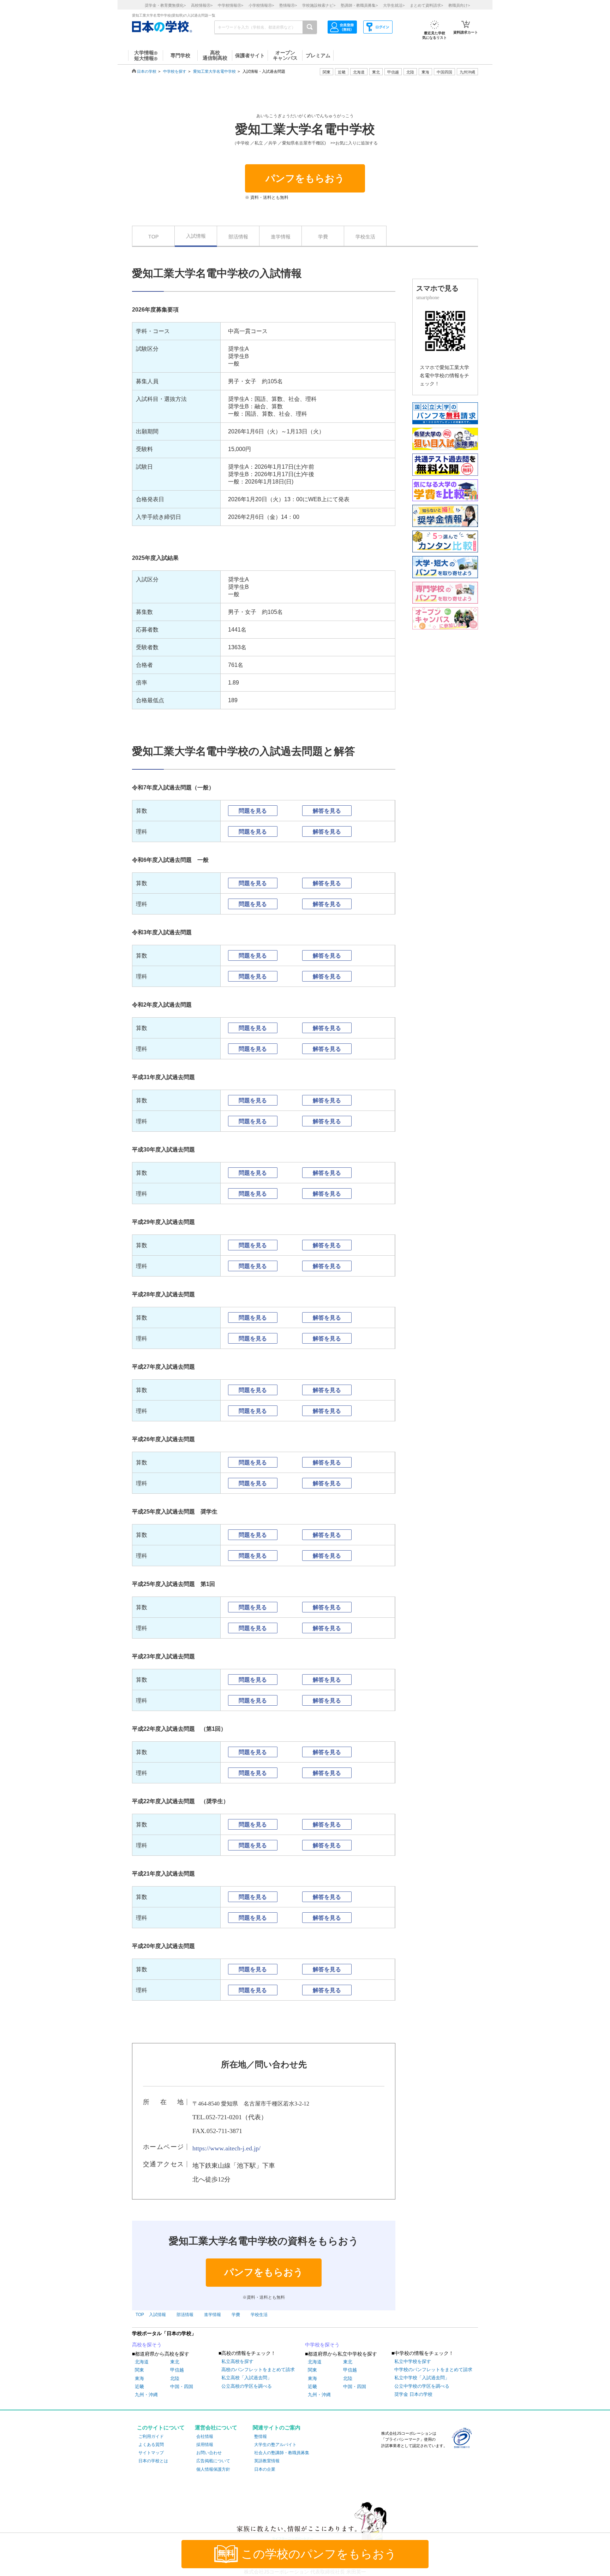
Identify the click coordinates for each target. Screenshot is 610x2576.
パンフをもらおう (305, 178)
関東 (139, 2370)
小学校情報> (261, 5)
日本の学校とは (153, 2461)
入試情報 (196, 236)
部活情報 (238, 237)
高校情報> (202, 5)
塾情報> (288, 5)
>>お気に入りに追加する (354, 143)
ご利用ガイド (151, 2436)
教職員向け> (459, 5)
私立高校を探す (237, 2361)
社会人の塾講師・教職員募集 (282, 2453)
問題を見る (253, 811)
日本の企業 (265, 2469)
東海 (139, 2378)
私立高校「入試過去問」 (247, 2378)
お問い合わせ (209, 2453)
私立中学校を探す (413, 2361)
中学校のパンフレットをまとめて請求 (433, 2370)
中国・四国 (182, 2386)
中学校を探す (175, 71)
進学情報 (281, 237)
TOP (153, 237)
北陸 (175, 2378)
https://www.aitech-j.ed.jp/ (226, 2148)
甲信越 (177, 2370)
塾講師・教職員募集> (359, 5)
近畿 (139, 2386)
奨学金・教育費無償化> (165, 5)
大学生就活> (394, 5)
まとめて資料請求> (426, 5)
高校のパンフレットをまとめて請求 (258, 2370)
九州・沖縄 (146, 2395)
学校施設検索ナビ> (319, 5)
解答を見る (327, 811)
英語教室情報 (267, 2461)
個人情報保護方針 (213, 2469)
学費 (323, 237)
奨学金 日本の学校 (413, 2394)
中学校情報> (231, 5)
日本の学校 (147, 71)
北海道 (359, 72)
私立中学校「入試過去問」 (422, 2378)
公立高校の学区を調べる (247, 2386)
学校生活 (365, 237)
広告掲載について (213, 2461)
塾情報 (261, 2436)
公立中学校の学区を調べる (422, 2386)
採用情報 (205, 2445)
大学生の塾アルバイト (275, 2445)
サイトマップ (151, 2453)
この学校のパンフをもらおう (319, 2554)
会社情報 (205, 2436)
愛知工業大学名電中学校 (214, 71)
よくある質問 (151, 2445)
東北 (175, 2362)
